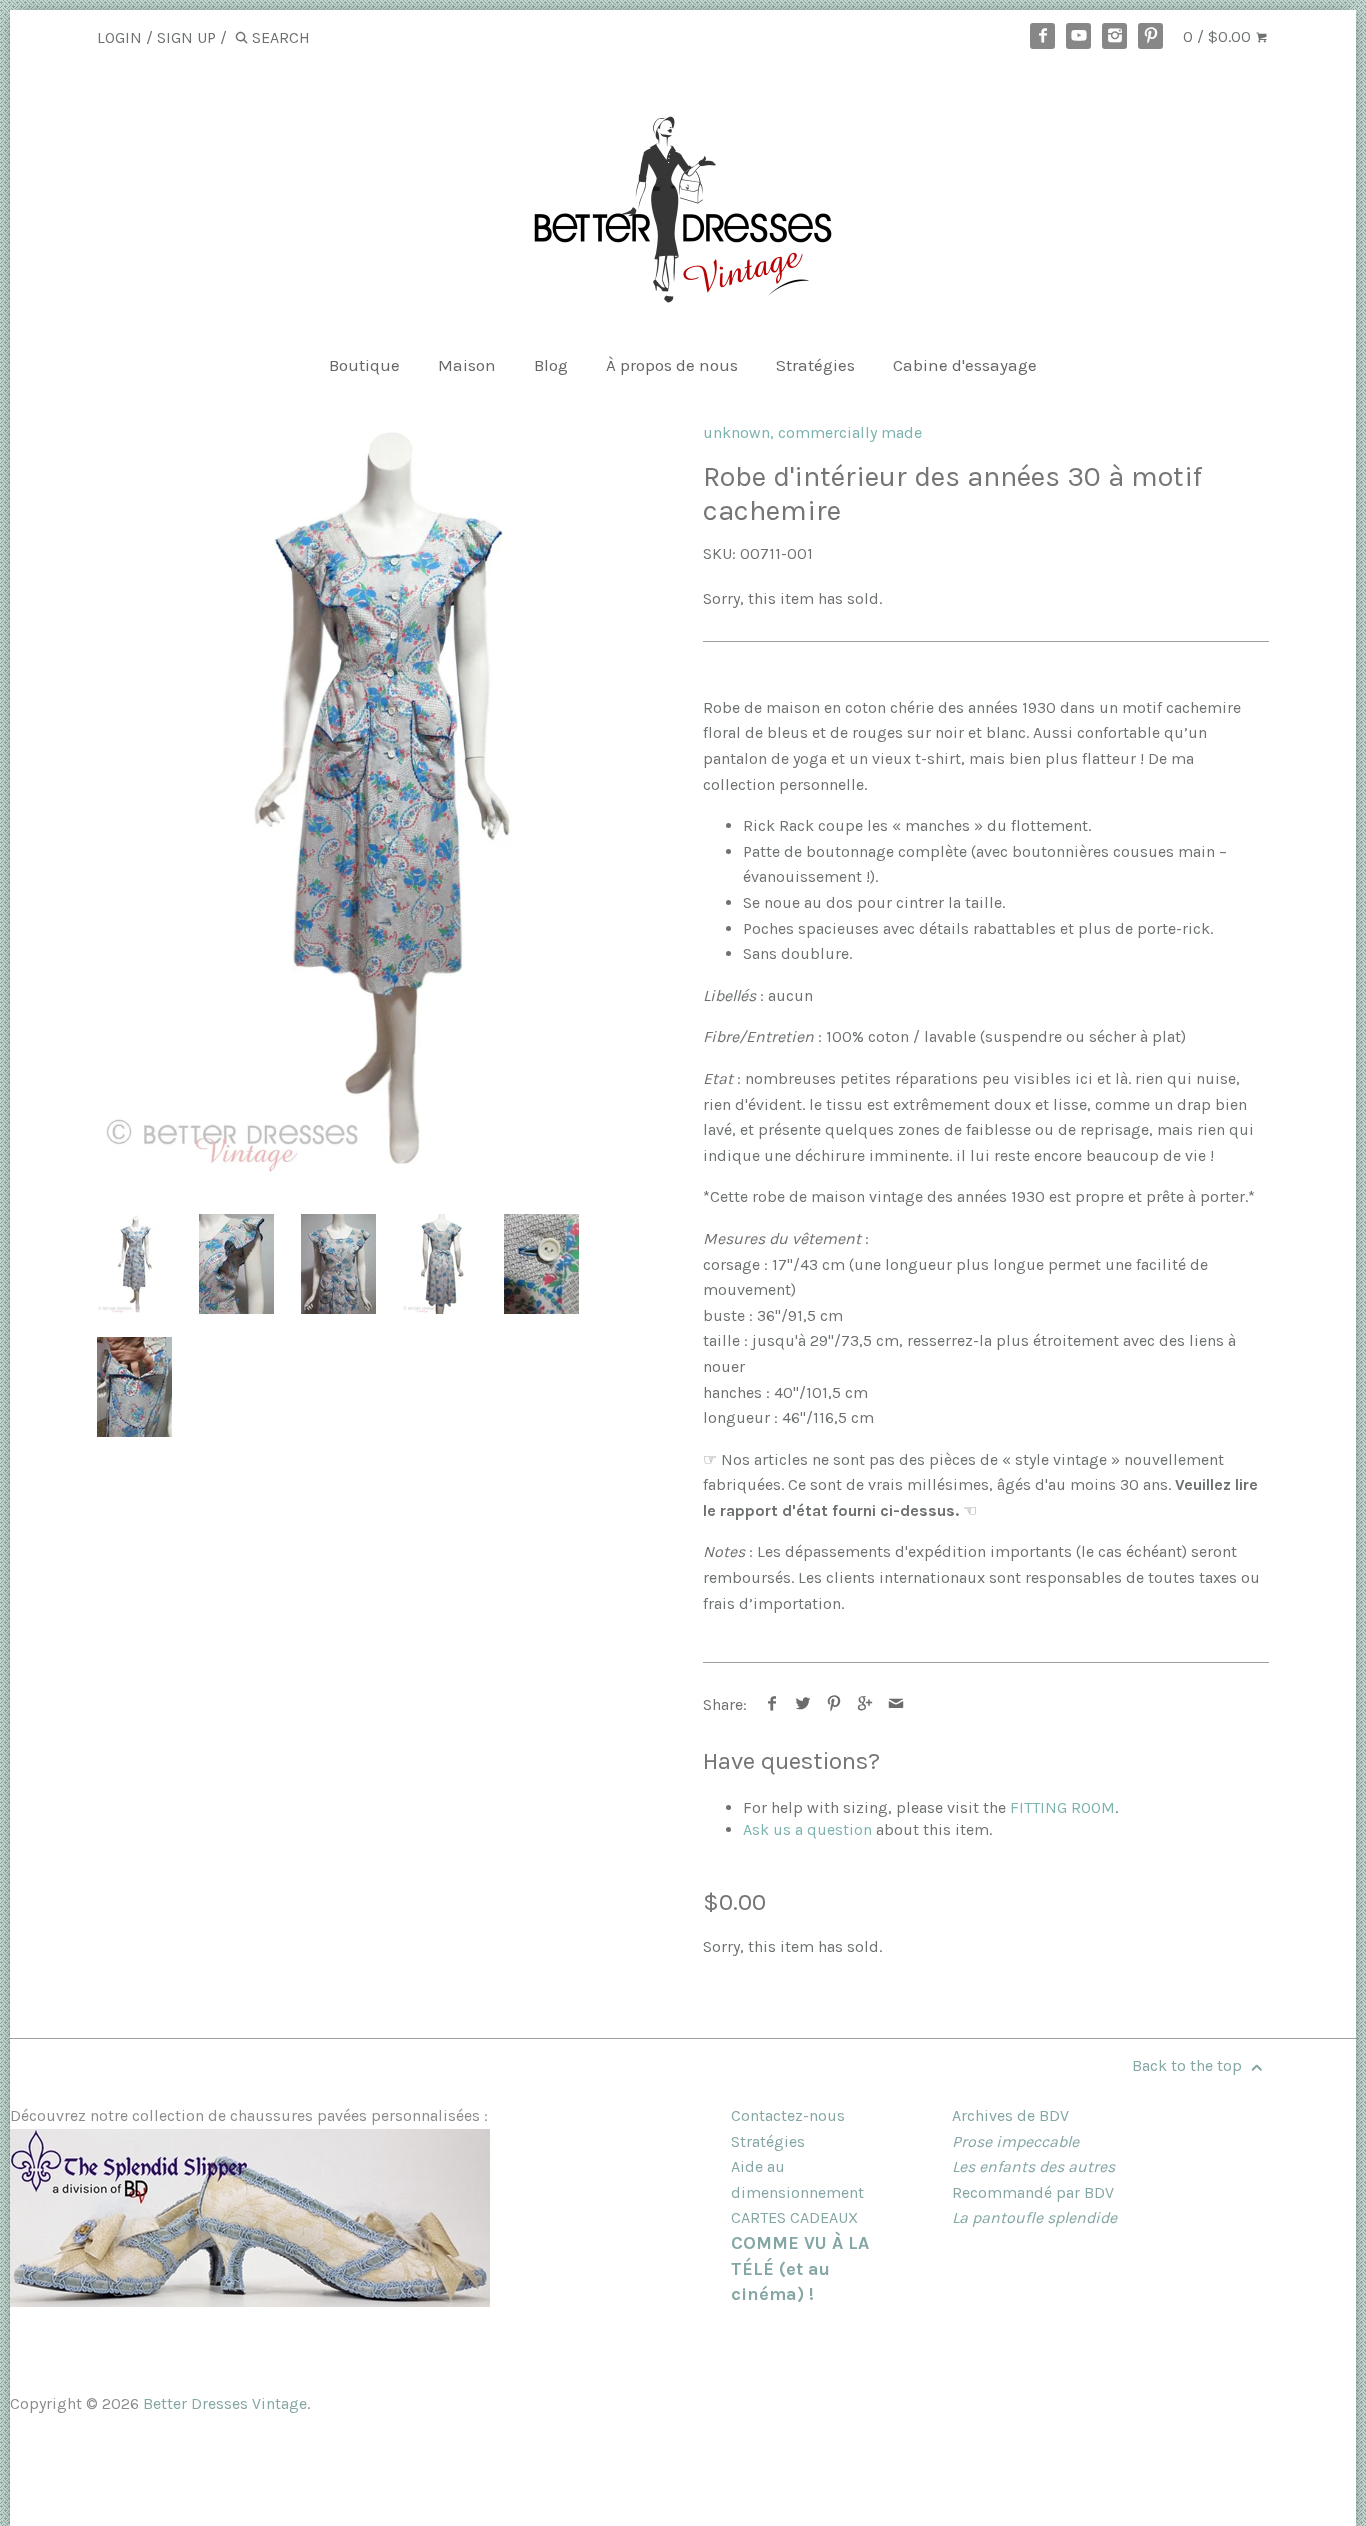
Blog (551, 365)
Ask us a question (807, 1829)
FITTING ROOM (1062, 1807)
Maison (467, 365)
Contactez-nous (788, 2115)
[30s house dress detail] (236, 1264)
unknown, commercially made (812, 432)
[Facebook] (1043, 36)
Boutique (364, 365)
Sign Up (186, 37)
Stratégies (815, 365)
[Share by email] (896, 1704)
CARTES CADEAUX (794, 2217)
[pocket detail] (134, 1387)
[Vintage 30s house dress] (380, 799)
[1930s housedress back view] (439, 1264)
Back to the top (1189, 2065)
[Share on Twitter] (803, 1704)
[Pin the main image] (834, 1704)
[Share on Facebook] (772, 1704)
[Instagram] (1115, 36)
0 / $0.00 (1219, 36)
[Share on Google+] (865, 1704)
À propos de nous (672, 365)
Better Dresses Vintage (225, 2403)
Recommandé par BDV (1033, 2192)
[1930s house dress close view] (338, 1264)
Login (119, 37)
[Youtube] (1079, 36)
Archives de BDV (1010, 2115)
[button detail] (541, 1264)
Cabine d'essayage (965, 365)
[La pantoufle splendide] (250, 2301)
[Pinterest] (1151, 36)
